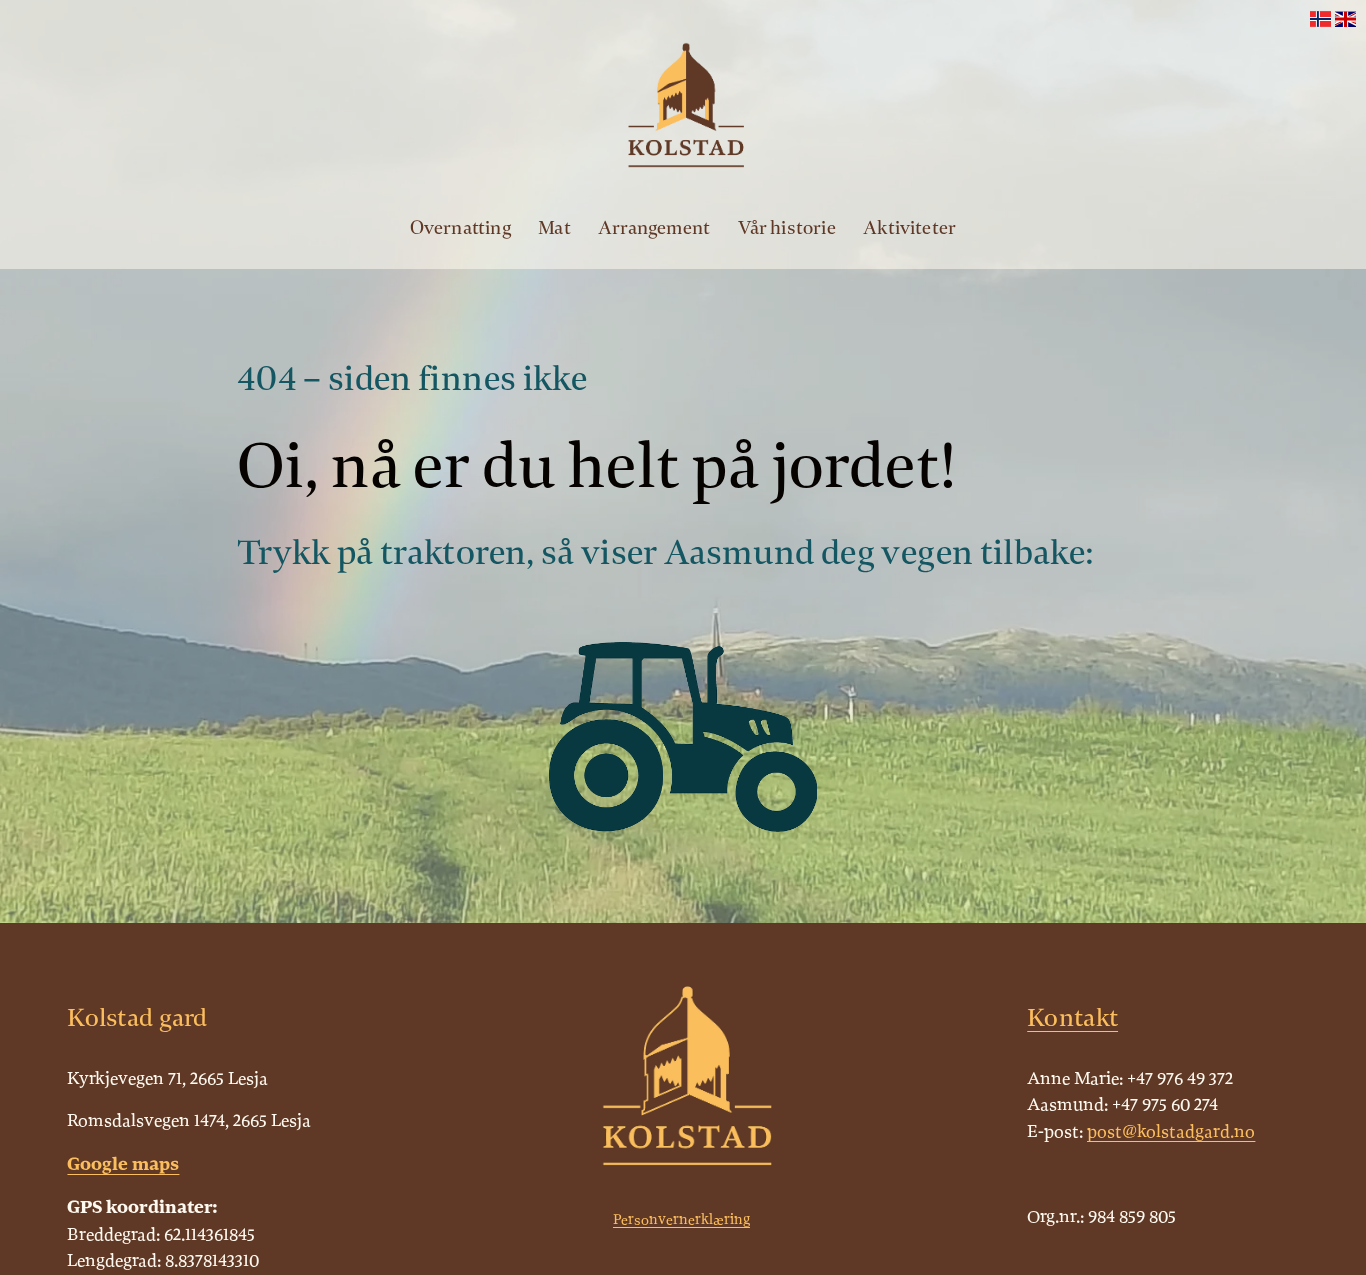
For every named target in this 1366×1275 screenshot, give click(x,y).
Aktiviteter (909, 228)
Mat (554, 228)
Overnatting (460, 228)
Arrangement (654, 228)
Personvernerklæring (681, 1219)
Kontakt (1072, 1018)
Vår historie (787, 228)
